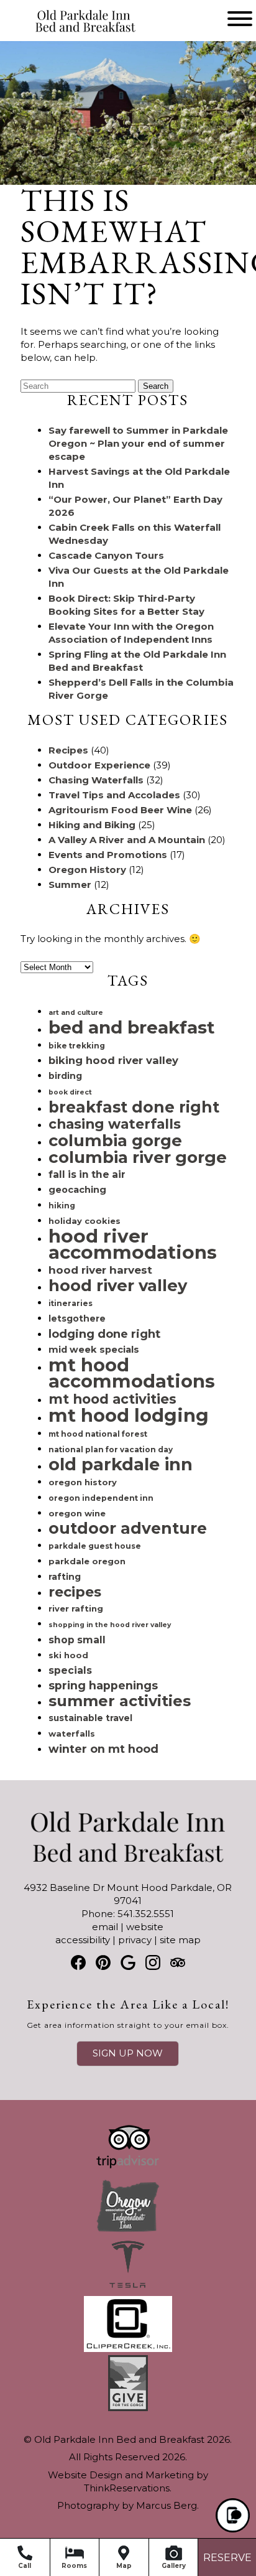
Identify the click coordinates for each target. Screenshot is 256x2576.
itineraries (71, 1303)
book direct (70, 1092)
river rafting (76, 1608)
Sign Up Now (128, 2053)
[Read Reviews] (178, 1962)
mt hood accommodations (132, 1373)
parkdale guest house (95, 1546)
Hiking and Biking (92, 825)
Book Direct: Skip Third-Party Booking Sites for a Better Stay (126, 605)
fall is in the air (87, 1174)
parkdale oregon (87, 1561)
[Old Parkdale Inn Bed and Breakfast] (66, 33)
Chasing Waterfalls (96, 780)
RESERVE (227, 2558)
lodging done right (104, 1334)
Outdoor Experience (99, 765)
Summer (70, 884)
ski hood (68, 1655)
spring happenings (103, 1685)
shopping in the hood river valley (110, 1625)
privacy (135, 1940)
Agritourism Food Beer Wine (120, 810)
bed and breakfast (132, 1027)
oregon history (83, 1482)
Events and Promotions (108, 855)
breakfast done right (134, 1107)
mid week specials (94, 1350)
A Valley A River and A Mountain (127, 840)
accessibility (83, 1940)
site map (180, 1940)
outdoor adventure (128, 1528)
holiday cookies (85, 1221)
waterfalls (72, 1734)
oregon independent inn (101, 1498)
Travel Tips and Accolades (114, 795)
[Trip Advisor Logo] (128, 2171)
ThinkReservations (127, 2488)
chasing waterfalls (115, 1124)
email (105, 1927)
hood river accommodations (133, 1244)
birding (65, 1076)
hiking (62, 1206)
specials (70, 1670)
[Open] (240, 19)
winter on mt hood (103, 1749)
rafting (65, 1577)
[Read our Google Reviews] (128, 1962)
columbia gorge (115, 1140)
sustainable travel (90, 1718)
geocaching (77, 1190)
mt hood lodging (129, 1415)
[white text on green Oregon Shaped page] (128, 2230)
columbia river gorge (138, 1157)
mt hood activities (112, 1399)
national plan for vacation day (111, 1449)
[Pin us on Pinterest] (103, 1962)
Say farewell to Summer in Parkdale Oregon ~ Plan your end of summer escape (138, 443)
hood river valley (118, 1285)
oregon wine (77, 1513)
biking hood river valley (113, 1060)
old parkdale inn (121, 1464)
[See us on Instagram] (153, 1962)
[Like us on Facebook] (78, 1962)
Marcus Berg (167, 2505)
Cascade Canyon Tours (106, 555)
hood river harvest (100, 1270)
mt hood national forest (98, 1434)
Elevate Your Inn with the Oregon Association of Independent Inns (131, 633)
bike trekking (77, 1046)
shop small (77, 1640)
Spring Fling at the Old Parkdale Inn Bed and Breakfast (137, 661)
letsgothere (77, 1318)
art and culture (76, 1013)
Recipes (68, 750)
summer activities (120, 1701)
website (145, 1927)
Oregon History (87, 870)
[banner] (128, 2276)
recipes (75, 1592)
